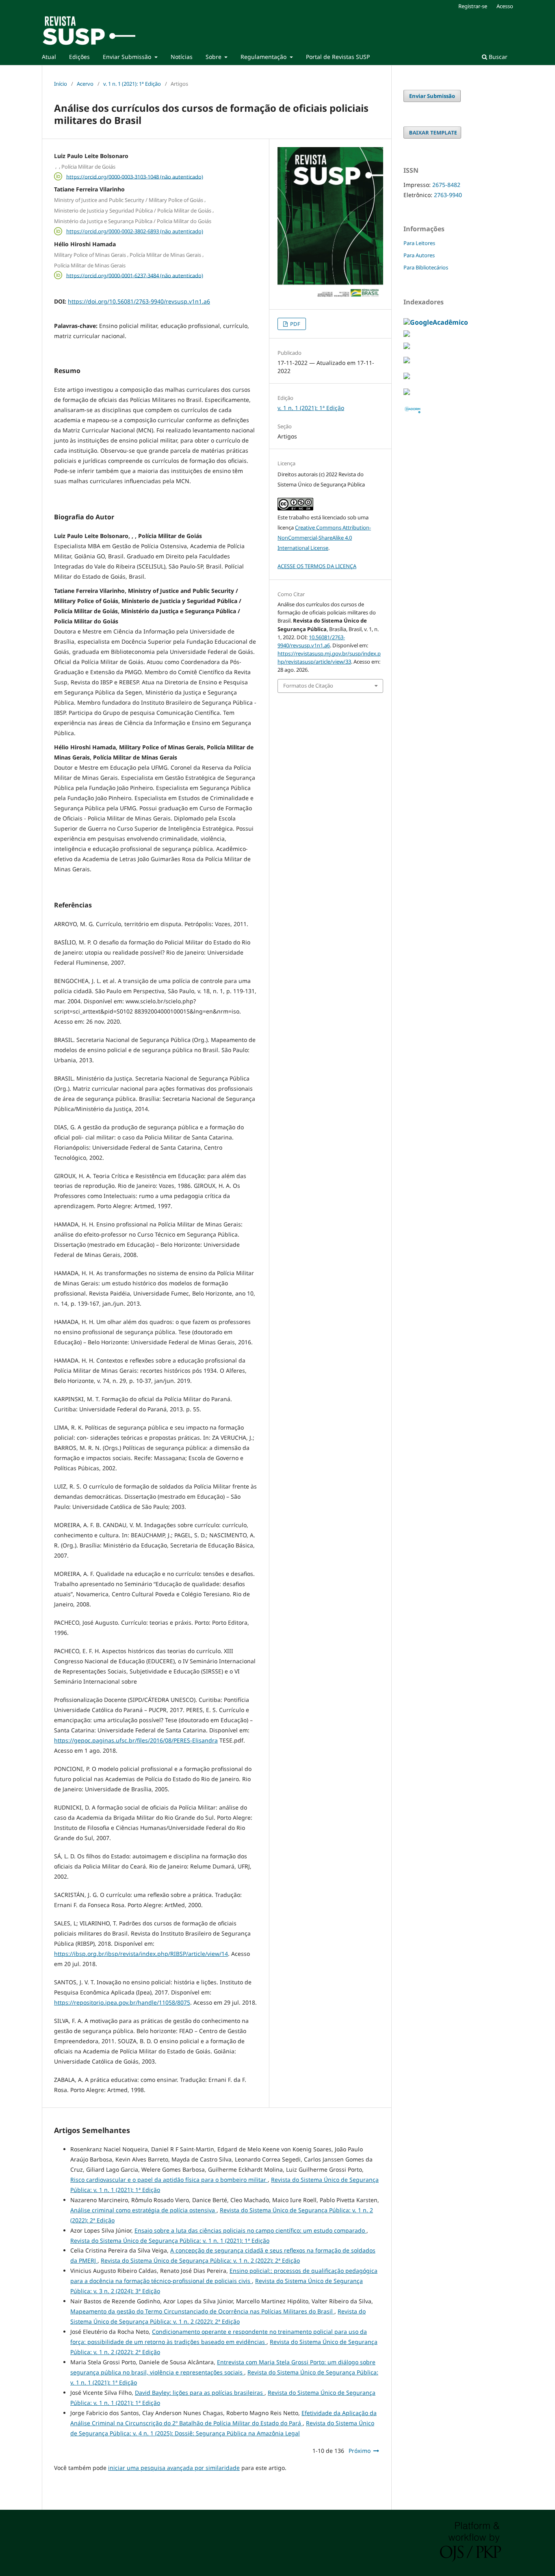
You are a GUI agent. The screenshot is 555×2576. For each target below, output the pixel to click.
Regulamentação (264, 57)
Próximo (360, 2451)
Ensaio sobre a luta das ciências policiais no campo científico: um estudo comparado (250, 2230)
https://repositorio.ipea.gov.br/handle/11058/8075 (122, 2002)
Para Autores (419, 255)
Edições (79, 57)
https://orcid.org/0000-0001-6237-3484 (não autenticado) (135, 275)
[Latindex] (407, 393)
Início (61, 84)
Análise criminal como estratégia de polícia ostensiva (143, 2210)
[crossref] (407, 377)
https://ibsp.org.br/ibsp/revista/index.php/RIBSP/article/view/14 (141, 1954)
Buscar (497, 57)
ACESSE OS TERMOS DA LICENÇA (317, 566)
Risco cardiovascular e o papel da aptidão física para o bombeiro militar (169, 2180)
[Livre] (407, 347)
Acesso (505, 6)
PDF (295, 324)
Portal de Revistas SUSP (338, 57)
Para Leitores (419, 243)
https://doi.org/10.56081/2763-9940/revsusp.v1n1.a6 (139, 301)
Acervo (85, 84)
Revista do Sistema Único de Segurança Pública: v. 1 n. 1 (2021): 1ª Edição (170, 2241)
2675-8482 (446, 185)
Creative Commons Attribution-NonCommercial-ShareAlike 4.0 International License (324, 538)
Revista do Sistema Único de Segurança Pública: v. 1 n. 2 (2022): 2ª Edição (200, 2260)
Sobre (214, 57)
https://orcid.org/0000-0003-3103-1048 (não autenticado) (135, 176)
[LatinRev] (407, 334)
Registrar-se (473, 6)
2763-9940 (448, 195)
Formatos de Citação (308, 686)
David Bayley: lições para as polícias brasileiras (200, 2393)
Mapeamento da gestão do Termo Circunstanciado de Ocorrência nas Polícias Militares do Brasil (202, 2311)
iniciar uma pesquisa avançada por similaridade (174, 2468)
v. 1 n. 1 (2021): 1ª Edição (132, 84)
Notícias (182, 57)
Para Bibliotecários (426, 267)
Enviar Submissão (128, 57)
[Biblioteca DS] (407, 361)
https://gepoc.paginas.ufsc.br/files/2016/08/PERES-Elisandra (136, 1740)
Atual (49, 57)
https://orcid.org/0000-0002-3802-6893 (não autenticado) (135, 231)
